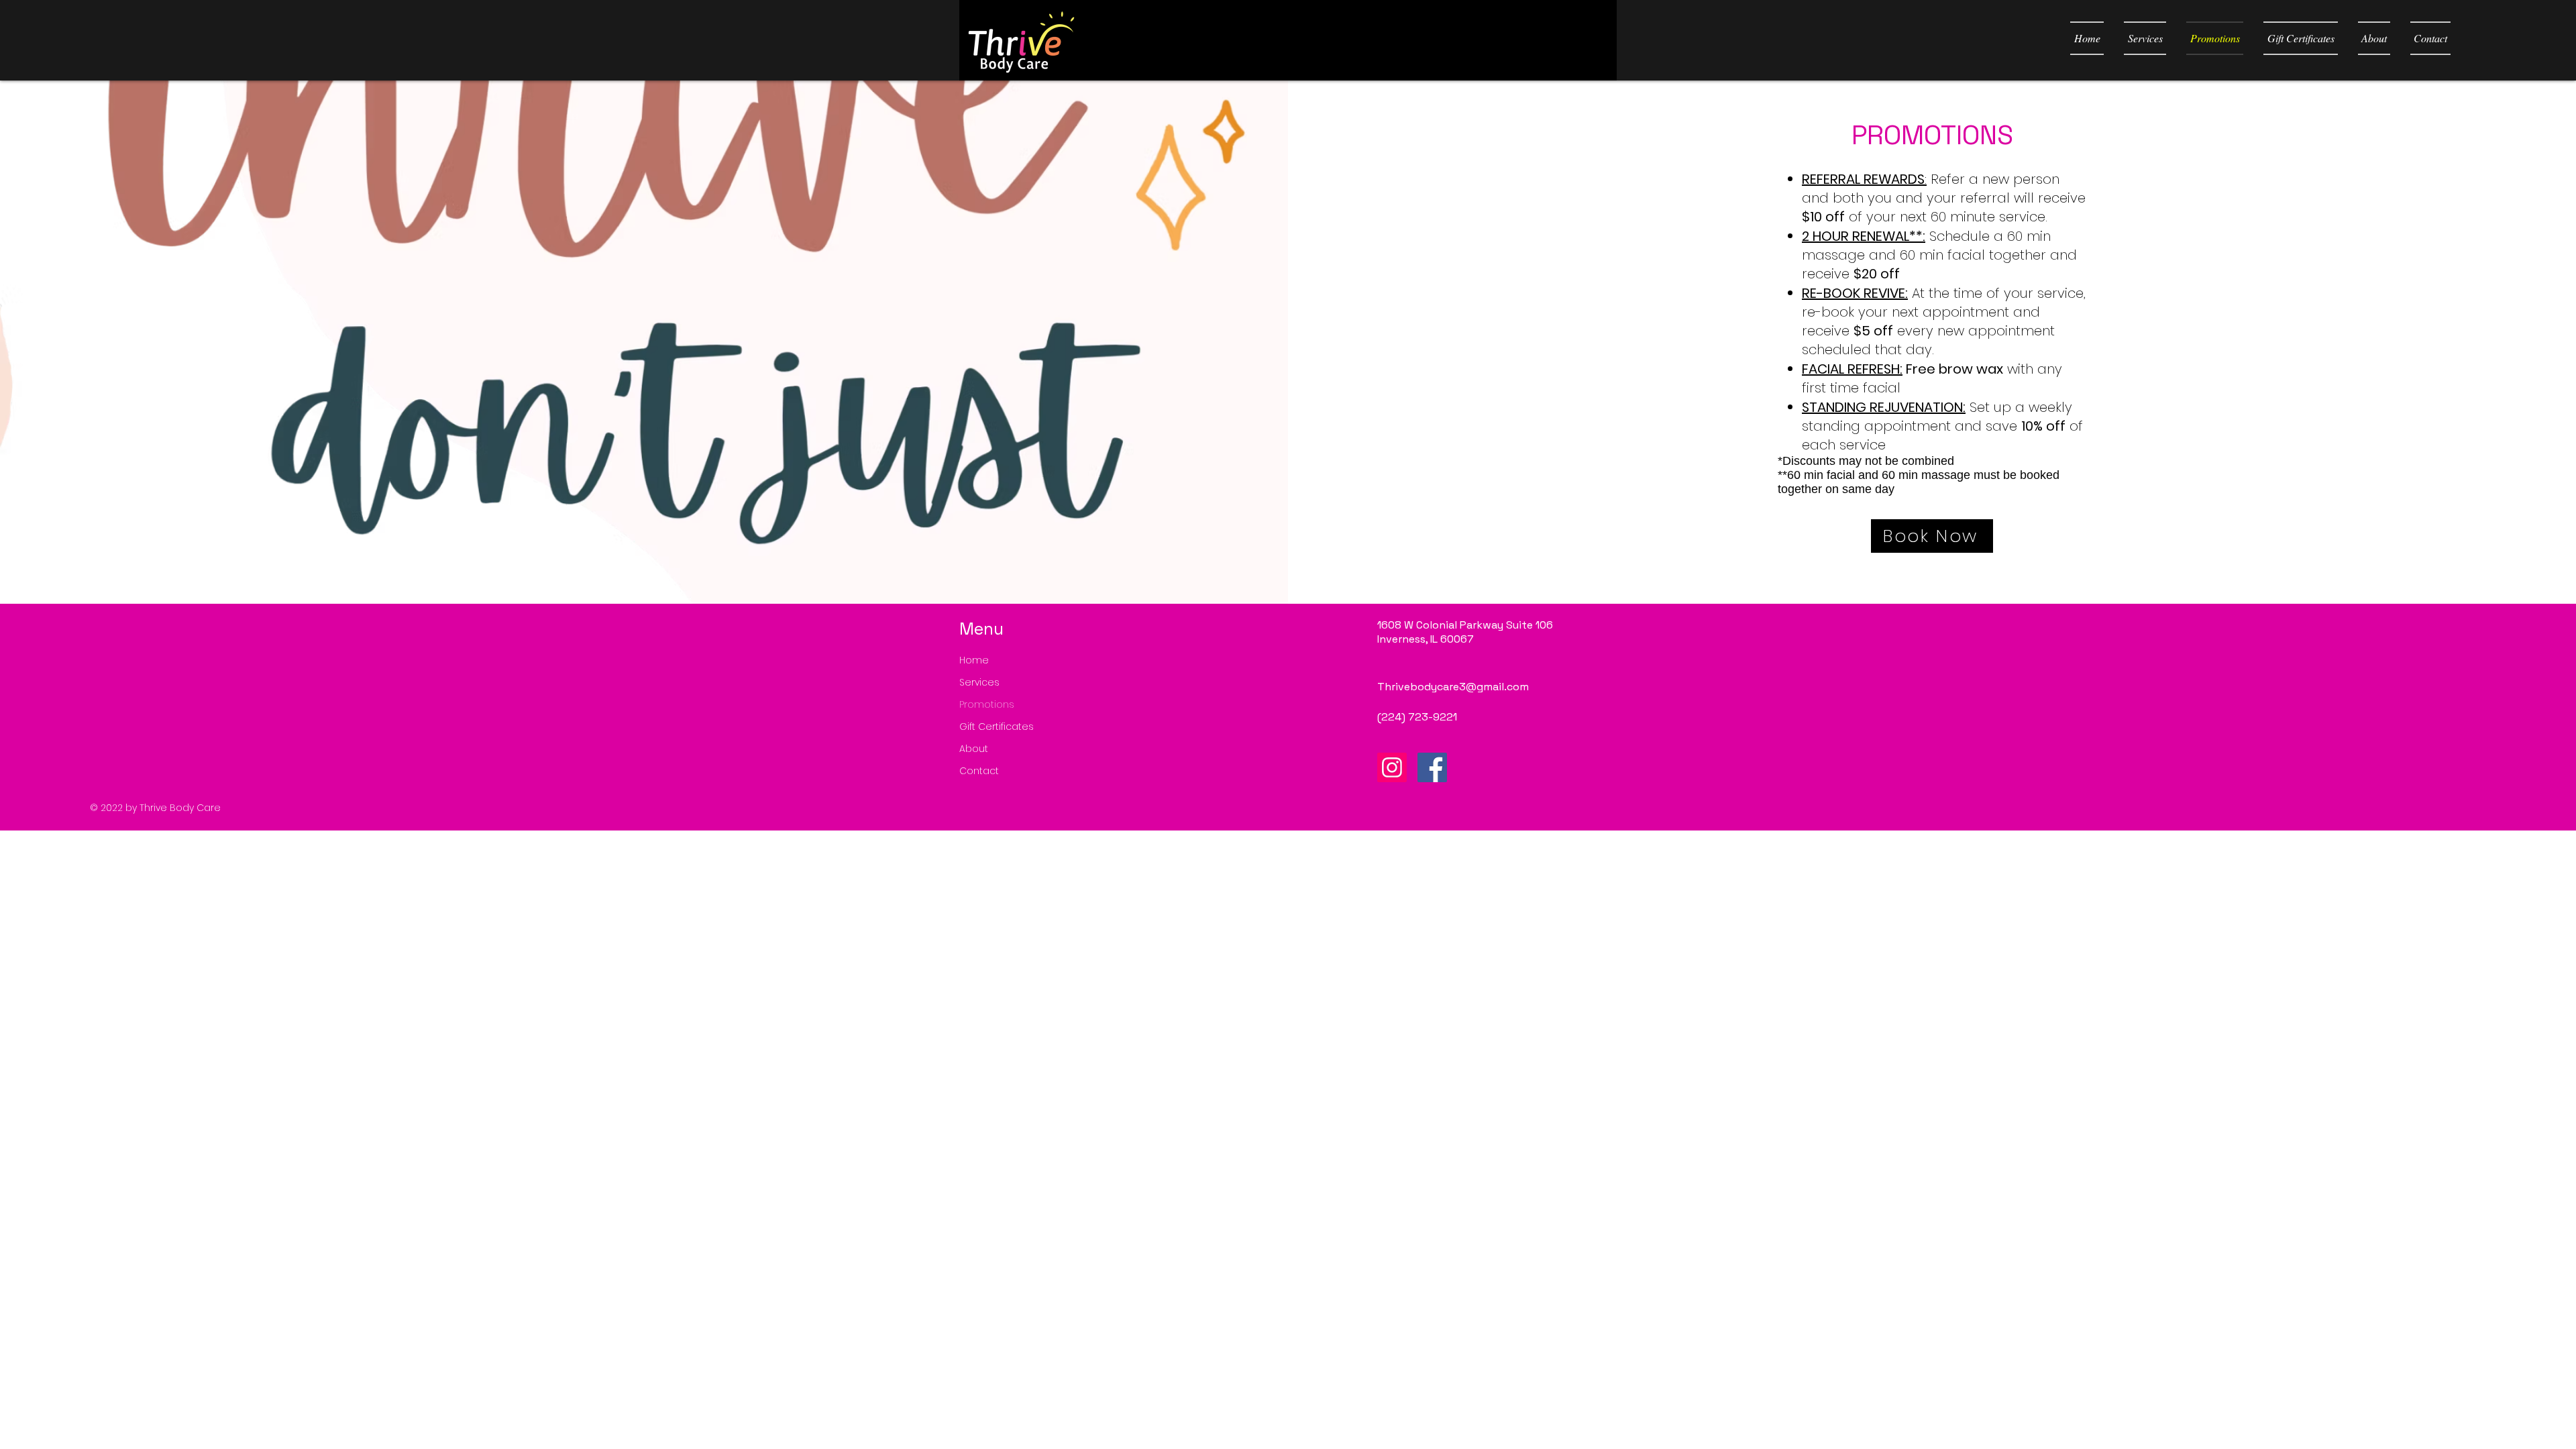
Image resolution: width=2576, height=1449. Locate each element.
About (974, 749)
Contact (979, 771)
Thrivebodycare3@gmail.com (1453, 687)
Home (974, 660)
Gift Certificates (997, 727)
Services (979, 682)
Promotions (987, 704)
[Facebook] (1432, 767)
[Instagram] (1392, 767)
